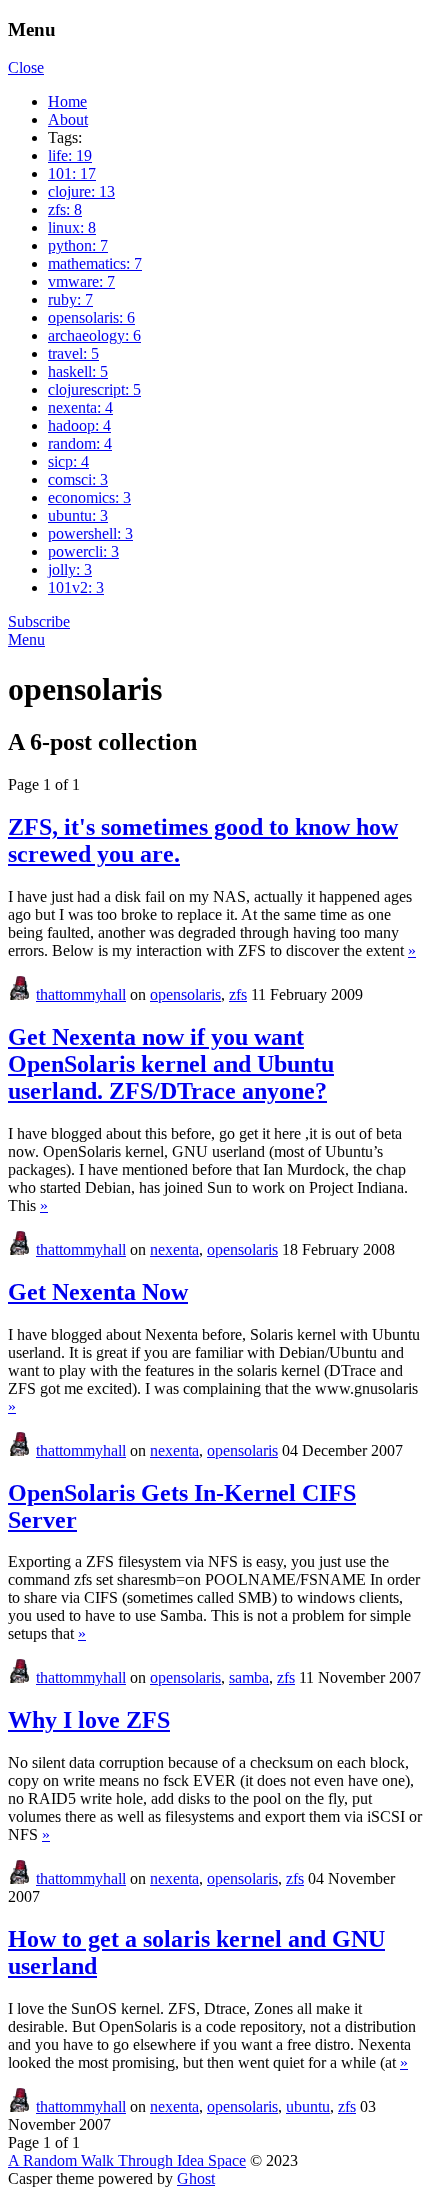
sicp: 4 (68, 461)
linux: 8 (72, 227)
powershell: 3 (90, 533)
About (68, 119)
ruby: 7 (70, 299)
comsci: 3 (78, 479)
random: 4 (80, 443)
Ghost (196, 2178)
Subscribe (39, 621)
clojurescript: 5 (94, 389)
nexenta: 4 (80, 407)
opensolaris (185, 994)
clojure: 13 (81, 191)
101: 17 (72, 173)
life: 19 (70, 155)
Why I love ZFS (89, 1720)
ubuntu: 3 (78, 515)
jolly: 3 (70, 569)
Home (67, 101)
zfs (238, 994)
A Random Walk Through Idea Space (127, 2160)
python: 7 (78, 245)
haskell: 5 (78, 371)
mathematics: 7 (95, 263)
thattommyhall (81, 994)
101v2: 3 (76, 587)
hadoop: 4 (79, 425)
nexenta (174, 1249)
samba (249, 1677)
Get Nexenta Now (98, 1292)
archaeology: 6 (94, 335)
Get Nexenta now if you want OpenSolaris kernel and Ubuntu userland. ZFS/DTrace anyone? (171, 1064)
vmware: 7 (81, 281)
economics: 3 (89, 497)
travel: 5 (73, 353)
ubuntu (308, 2106)
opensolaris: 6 (91, 317)
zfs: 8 (65, 209)
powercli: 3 (83, 551)
